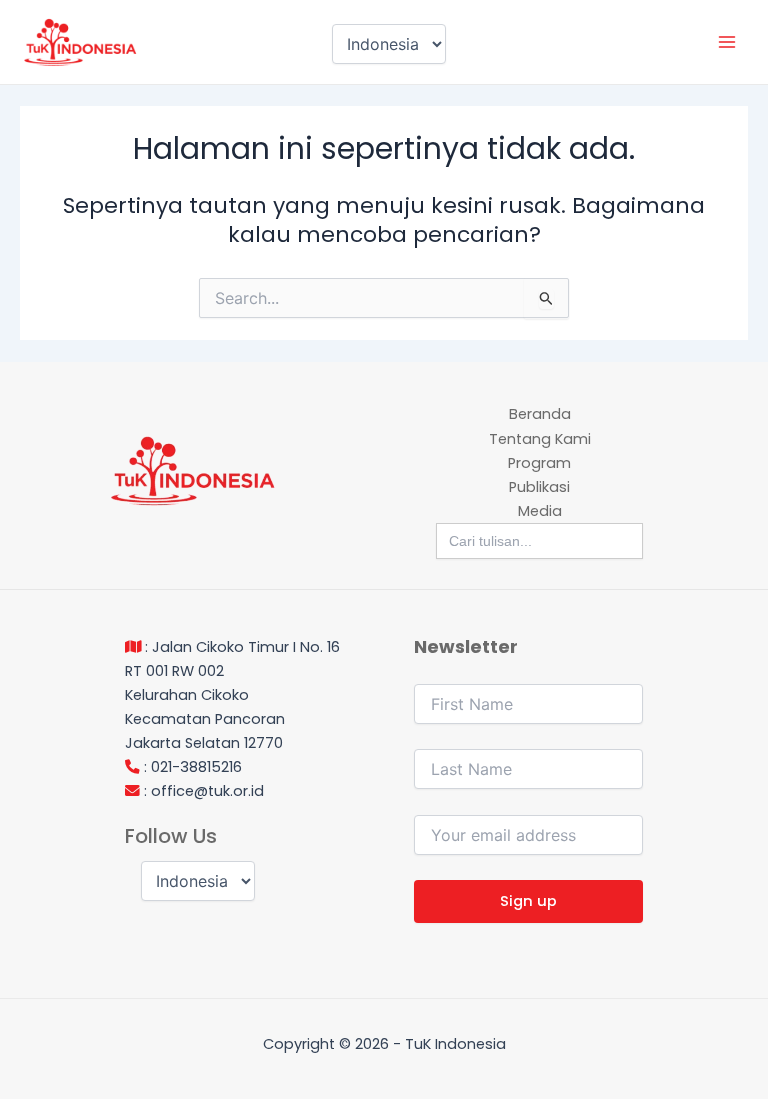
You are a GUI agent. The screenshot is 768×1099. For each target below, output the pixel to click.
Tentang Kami (540, 439)
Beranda (540, 414)
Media (540, 511)
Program (539, 463)
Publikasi (539, 487)
